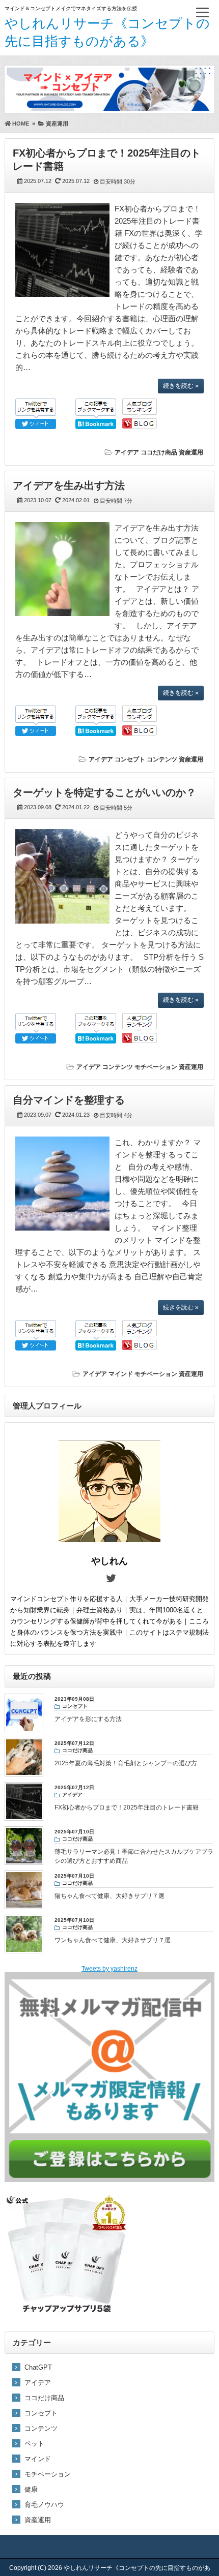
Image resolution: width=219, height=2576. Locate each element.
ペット (34, 2444)
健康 (31, 2489)
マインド (121, 1374)
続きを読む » (181, 386)
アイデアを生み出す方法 (69, 485)
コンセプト (130, 759)
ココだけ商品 (159, 452)
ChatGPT (38, 2367)
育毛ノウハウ (44, 2505)
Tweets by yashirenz (109, 1969)
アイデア (127, 452)
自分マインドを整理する (69, 1100)
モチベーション (156, 1067)
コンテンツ (162, 759)
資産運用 (191, 452)
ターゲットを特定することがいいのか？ (104, 792)
